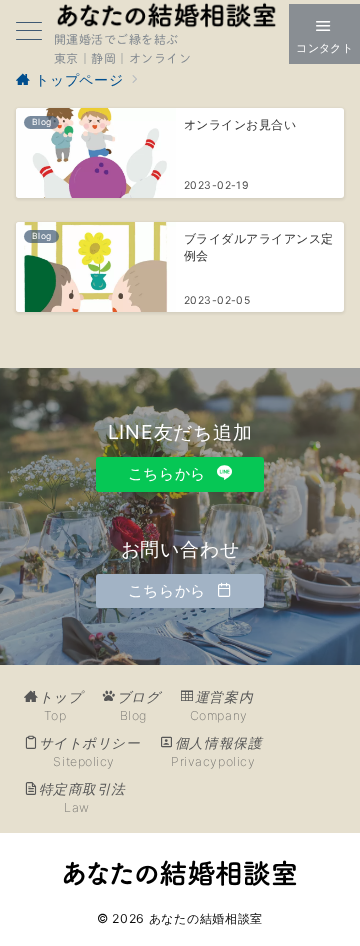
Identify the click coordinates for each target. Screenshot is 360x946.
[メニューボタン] (29, 33)
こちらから (169, 473)
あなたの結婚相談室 (206, 918)
